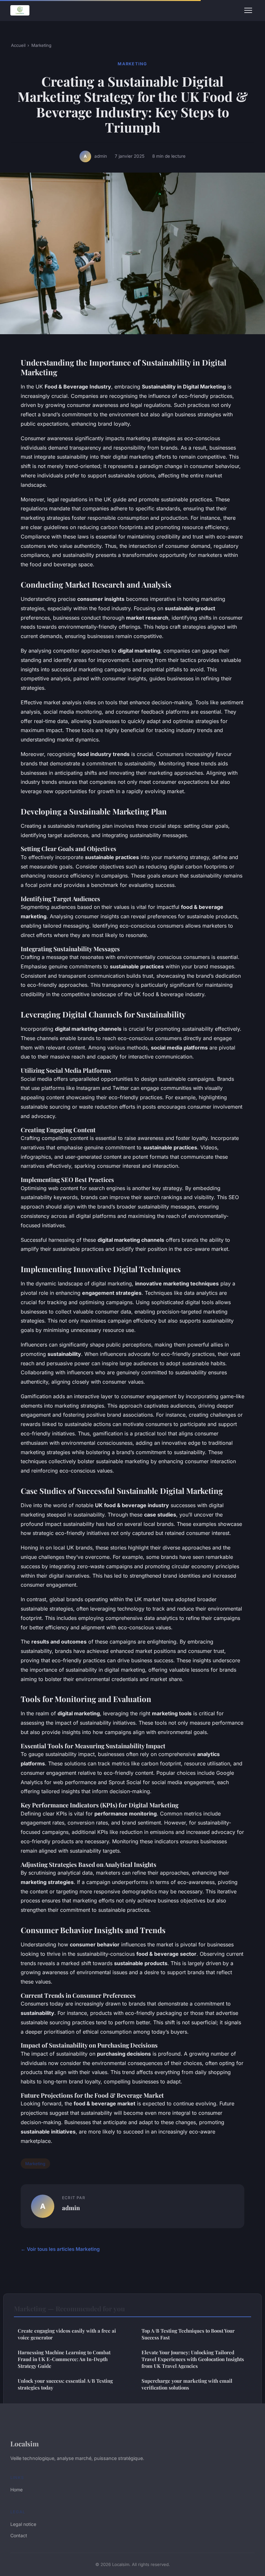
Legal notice (23, 2524)
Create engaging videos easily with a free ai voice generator (67, 2334)
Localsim (25, 2443)
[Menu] (248, 10)
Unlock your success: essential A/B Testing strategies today (65, 2384)
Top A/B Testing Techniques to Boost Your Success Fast (188, 2334)
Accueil (18, 45)
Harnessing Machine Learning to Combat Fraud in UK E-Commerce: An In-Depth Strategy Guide (64, 2359)
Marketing (41, 45)
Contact (19, 2535)
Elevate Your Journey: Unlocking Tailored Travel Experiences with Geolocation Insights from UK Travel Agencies (193, 2359)
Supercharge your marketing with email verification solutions (187, 2384)
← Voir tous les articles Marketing (60, 2249)
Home (16, 2490)
